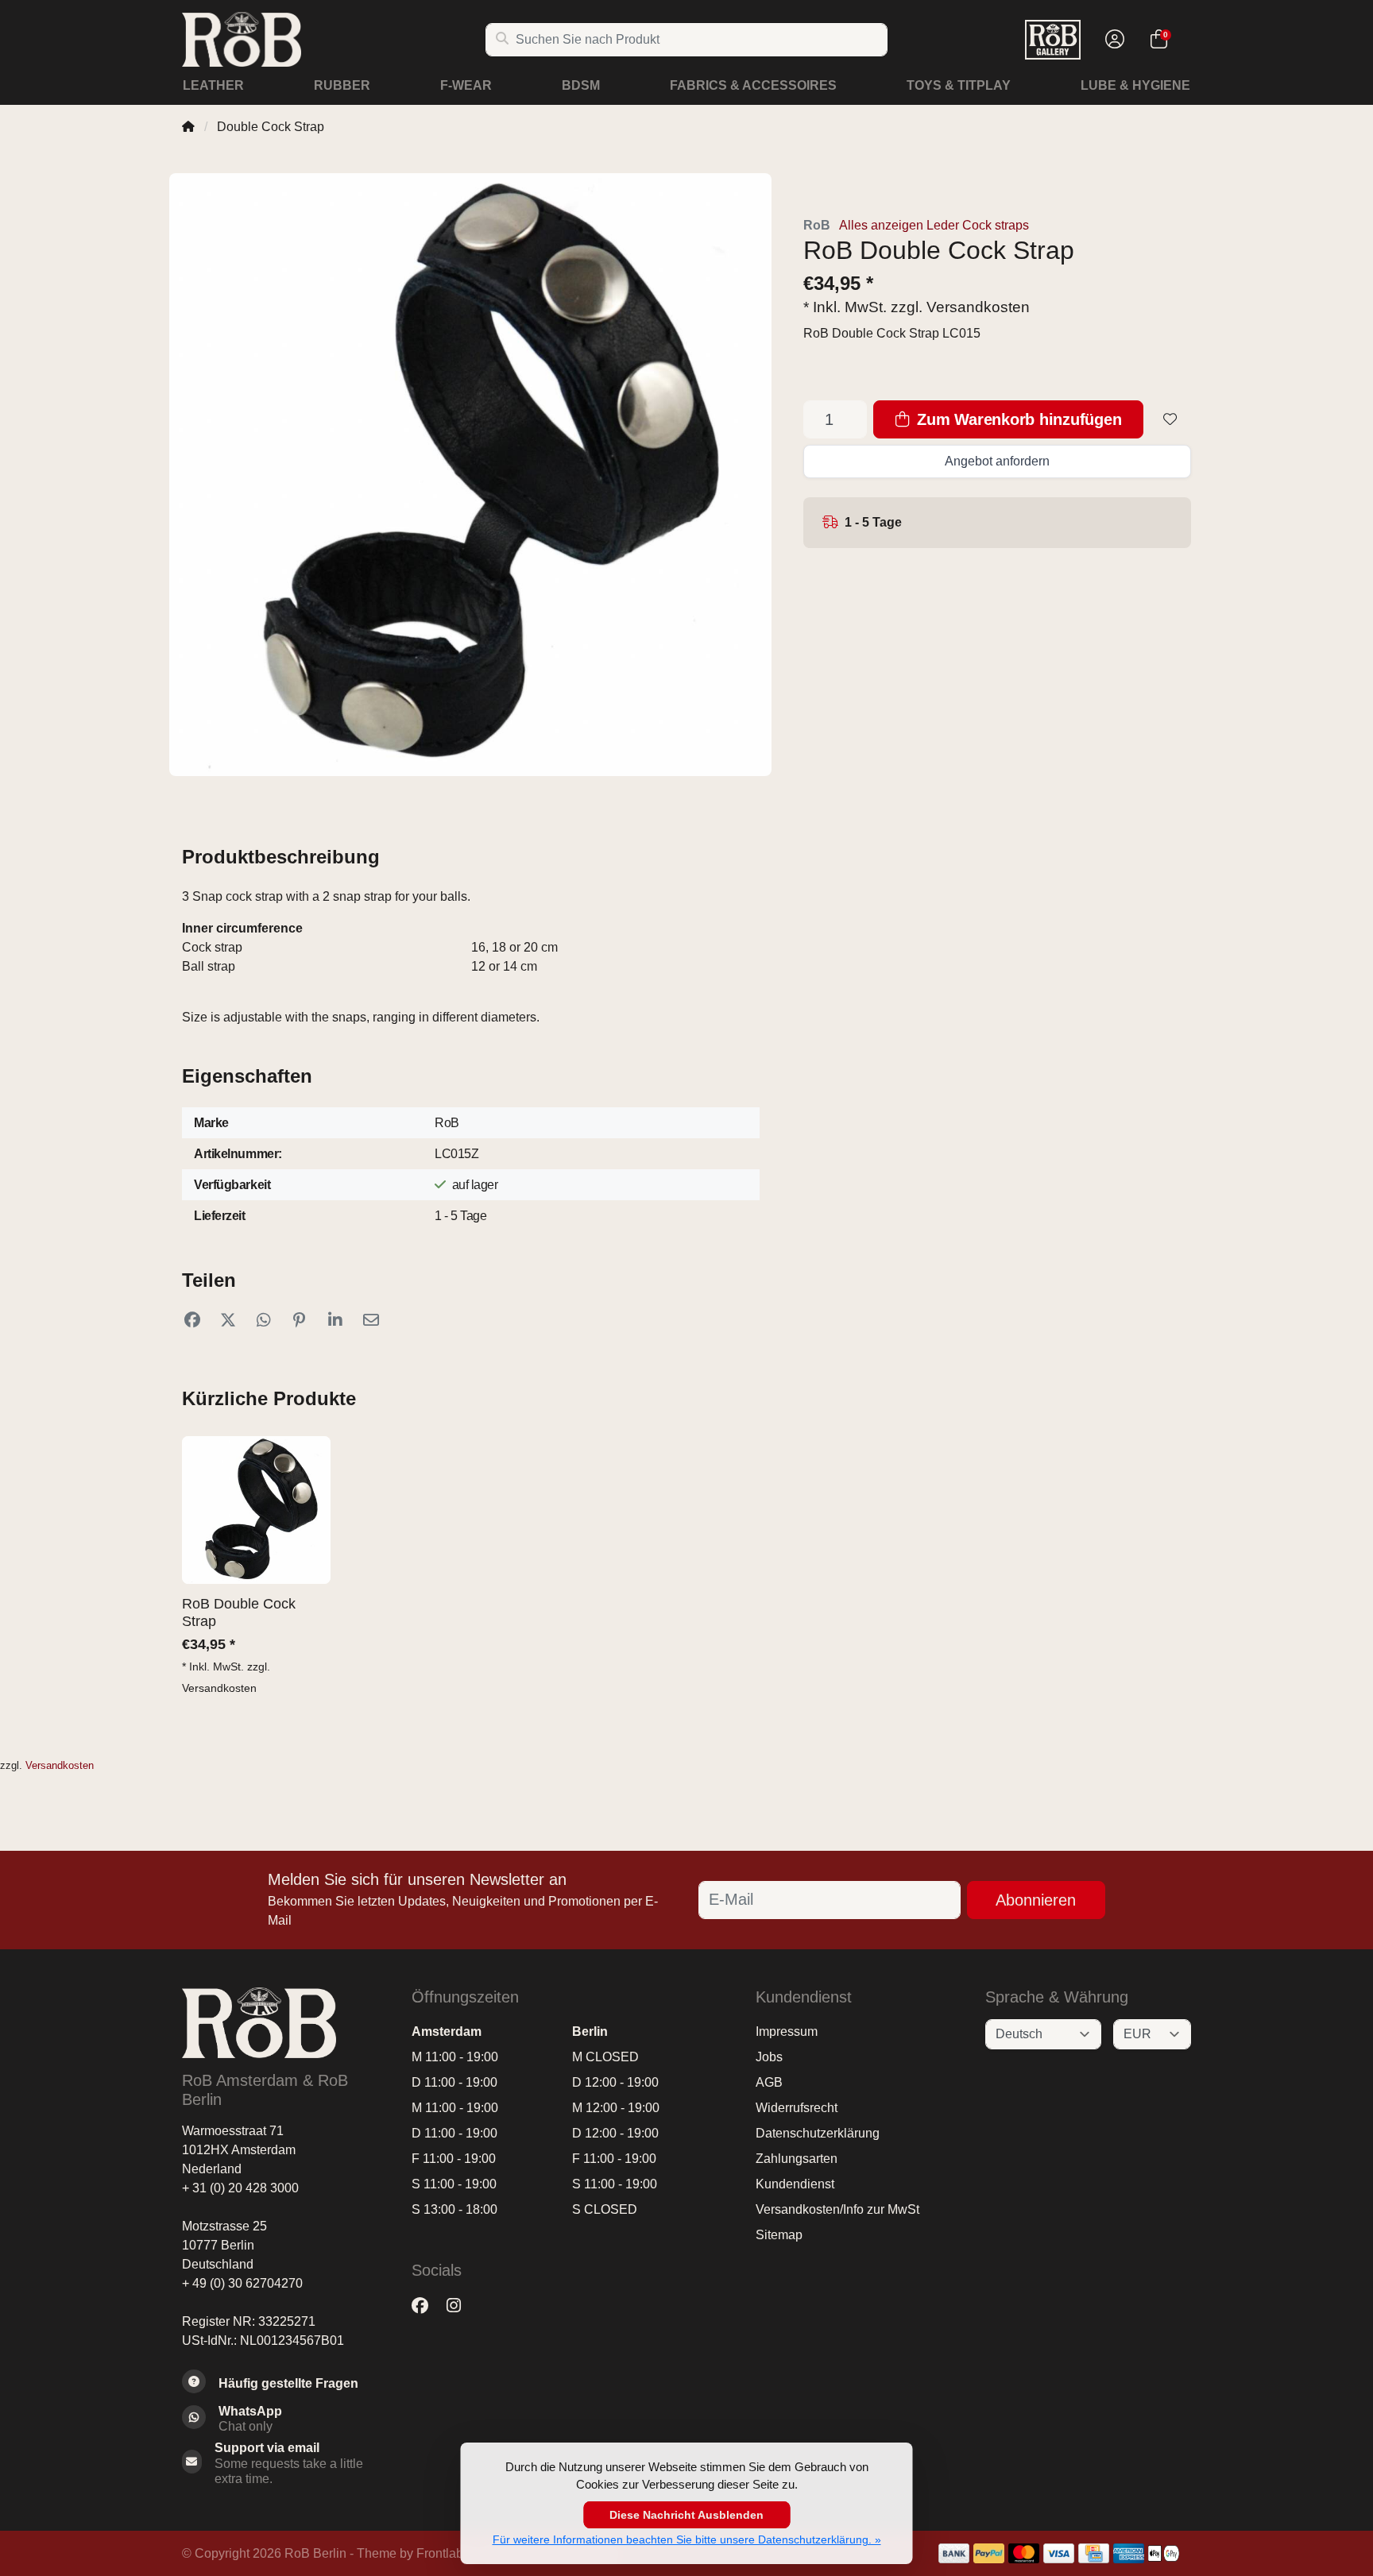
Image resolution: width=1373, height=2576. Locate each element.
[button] (1112, 40)
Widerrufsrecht (797, 2108)
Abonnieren (1036, 1900)
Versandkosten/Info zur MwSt (837, 2209)
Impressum (787, 2031)
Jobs (769, 2057)
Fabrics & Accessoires (753, 85)
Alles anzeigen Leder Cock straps (934, 225)
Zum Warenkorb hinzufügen (1017, 419)
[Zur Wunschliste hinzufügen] (1170, 419)
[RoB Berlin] (333, 39)
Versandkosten (978, 307)
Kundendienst (795, 2184)
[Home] (188, 127)
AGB (769, 2082)
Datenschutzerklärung (818, 2133)
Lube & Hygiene (1135, 85)
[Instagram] (460, 2306)
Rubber (342, 85)
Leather (213, 85)
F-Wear (466, 85)
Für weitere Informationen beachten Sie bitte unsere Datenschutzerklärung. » (687, 2539)
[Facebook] (426, 2306)
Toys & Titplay (959, 85)
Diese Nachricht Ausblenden (686, 2515)
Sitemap (779, 2235)
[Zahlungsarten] (954, 2553)
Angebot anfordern (997, 461)
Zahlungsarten (797, 2159)
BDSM (581, 85)
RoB (817, 225)
